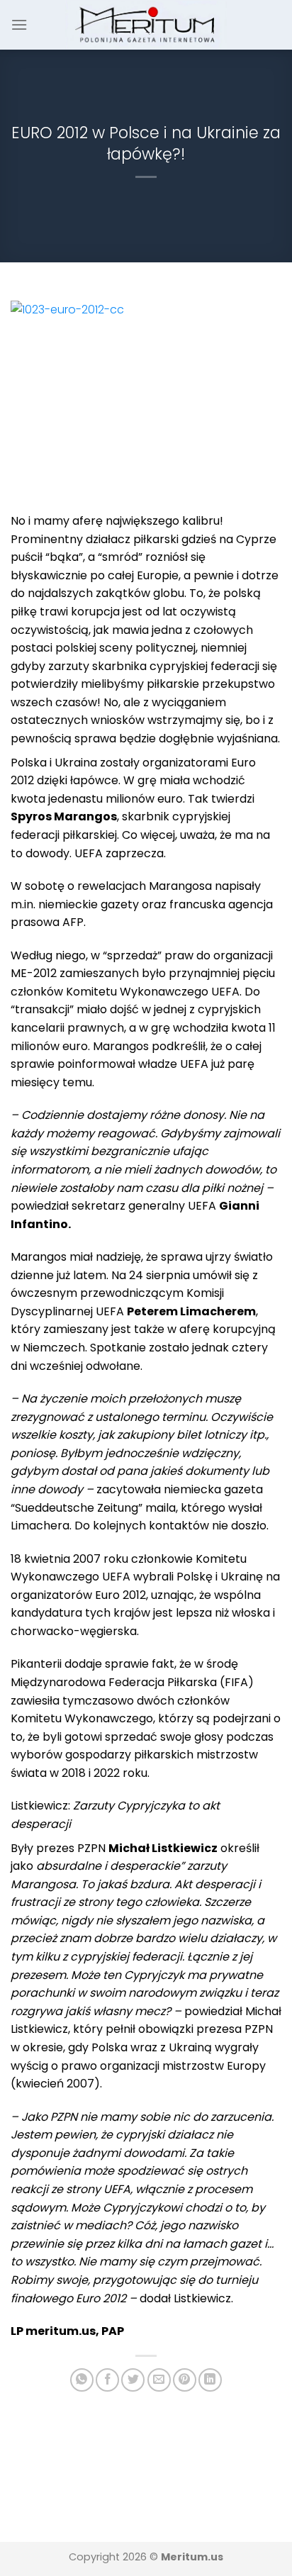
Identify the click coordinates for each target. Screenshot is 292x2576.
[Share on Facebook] (107, 2380)
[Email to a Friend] (159, 2380)
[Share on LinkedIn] (210, 2380)
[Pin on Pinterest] (185, 2380)
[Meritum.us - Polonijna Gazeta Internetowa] (146, 24)
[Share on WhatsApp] (82, 2380)
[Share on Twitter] (133, 2380)
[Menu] (19, 24)
